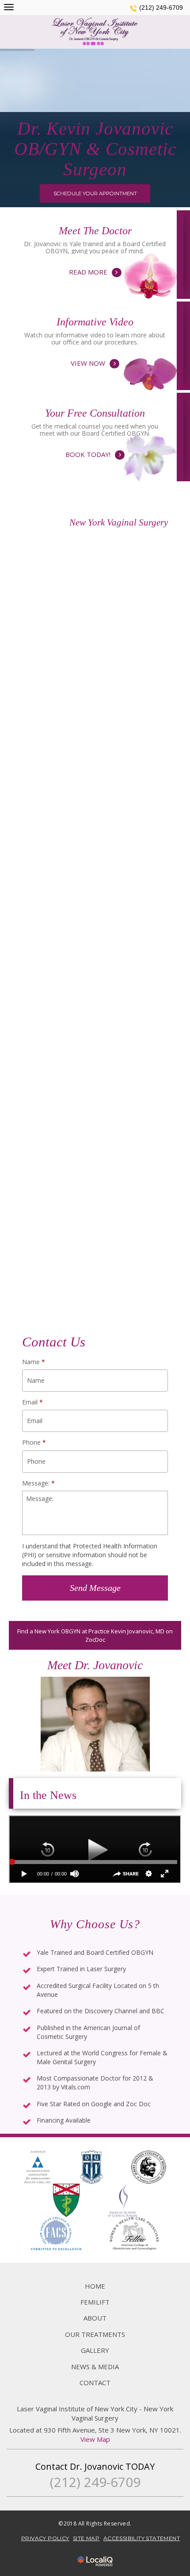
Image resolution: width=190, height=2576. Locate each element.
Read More (95, 261)
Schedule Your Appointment (95, 193)
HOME (95, 2286)
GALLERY (95, 2350)
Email (32, 1402)
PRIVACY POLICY (45, 2538)
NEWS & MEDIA (95, 2367)
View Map (95, 2439)
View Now (95, 352)
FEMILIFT (95, 2302)
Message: (38, 1483)
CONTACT (95, 2383)
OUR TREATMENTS (95, 2334)
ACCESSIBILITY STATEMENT (142, 2538)
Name (34, 1362)
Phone (34, 1443)
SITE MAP (86, 2538)
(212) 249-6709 (161, 8)
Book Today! (95, 443)
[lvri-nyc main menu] (9, 7)
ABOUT (95, 2318)
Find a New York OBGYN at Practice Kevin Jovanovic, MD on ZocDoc (95, 1635)
